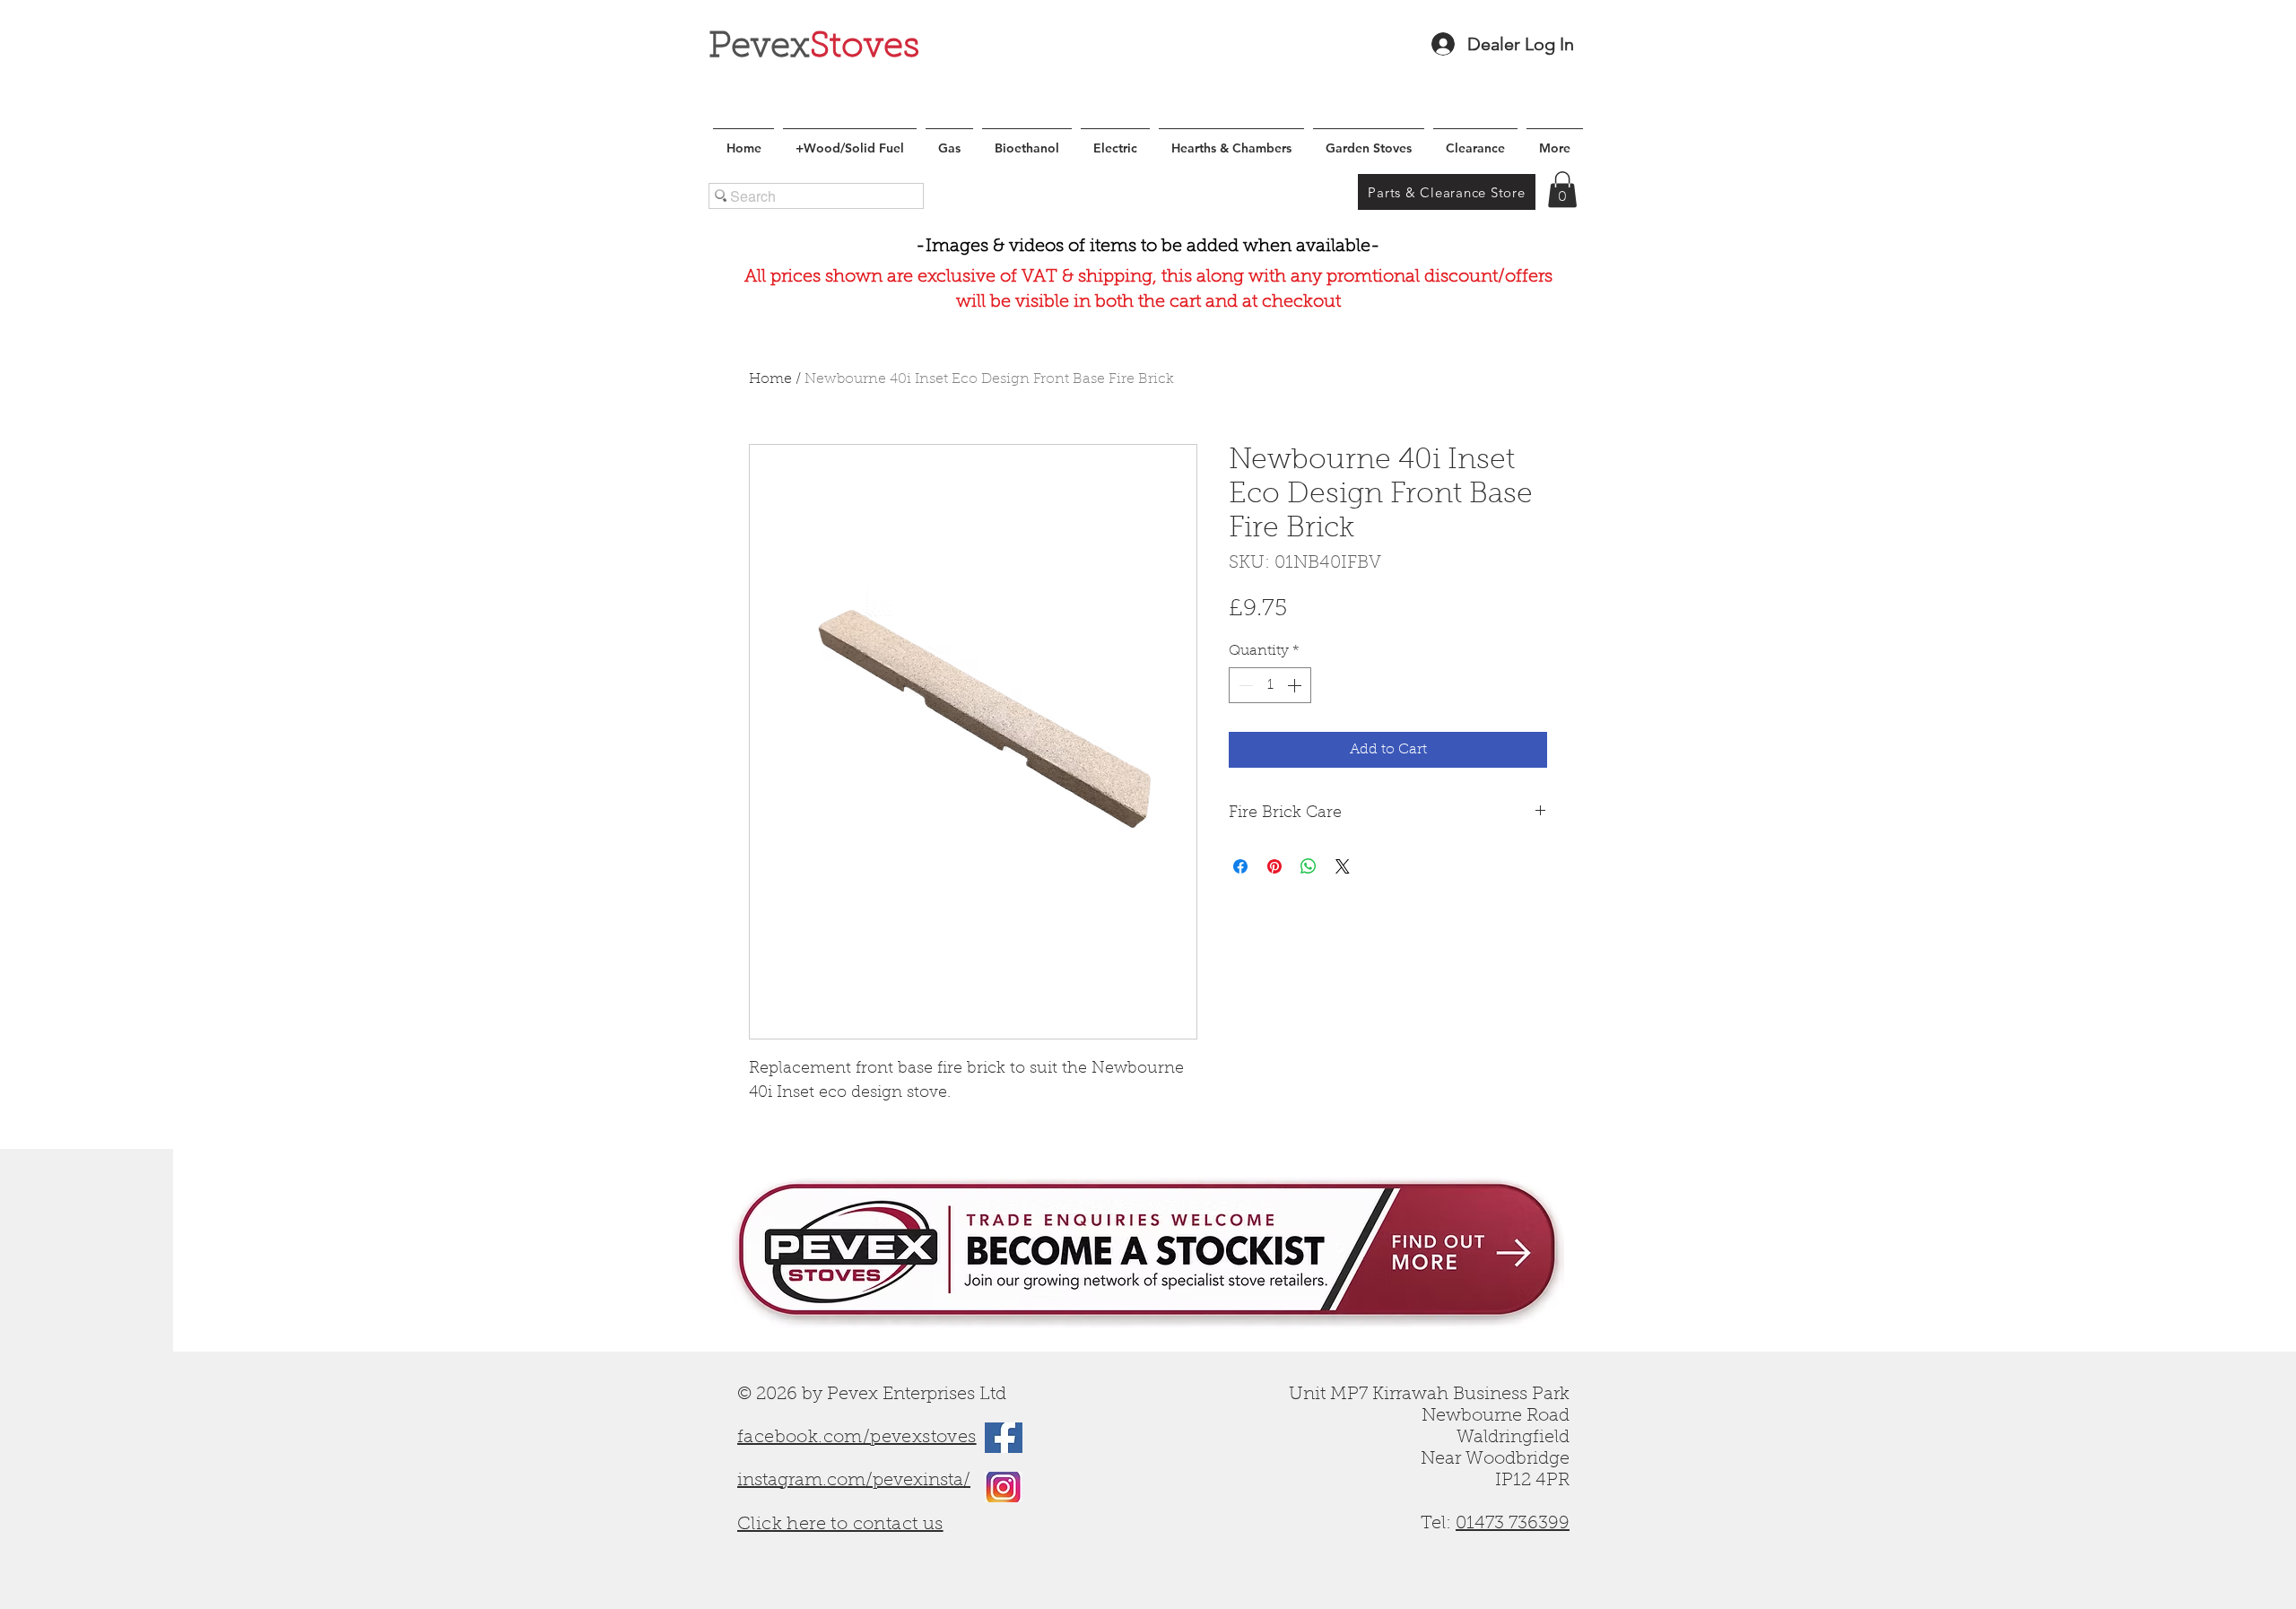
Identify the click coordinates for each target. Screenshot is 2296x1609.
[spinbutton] (1270, 685)
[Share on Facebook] (1240, 866)
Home (770, 379)
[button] (1562, 190)
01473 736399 (1513, 1524)
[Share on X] (1343, 866)
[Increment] (1296, 685)
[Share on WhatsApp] (1309, 866)
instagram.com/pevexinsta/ (854, 1481)
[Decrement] (1244, 685)
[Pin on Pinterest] (1274, 866)
